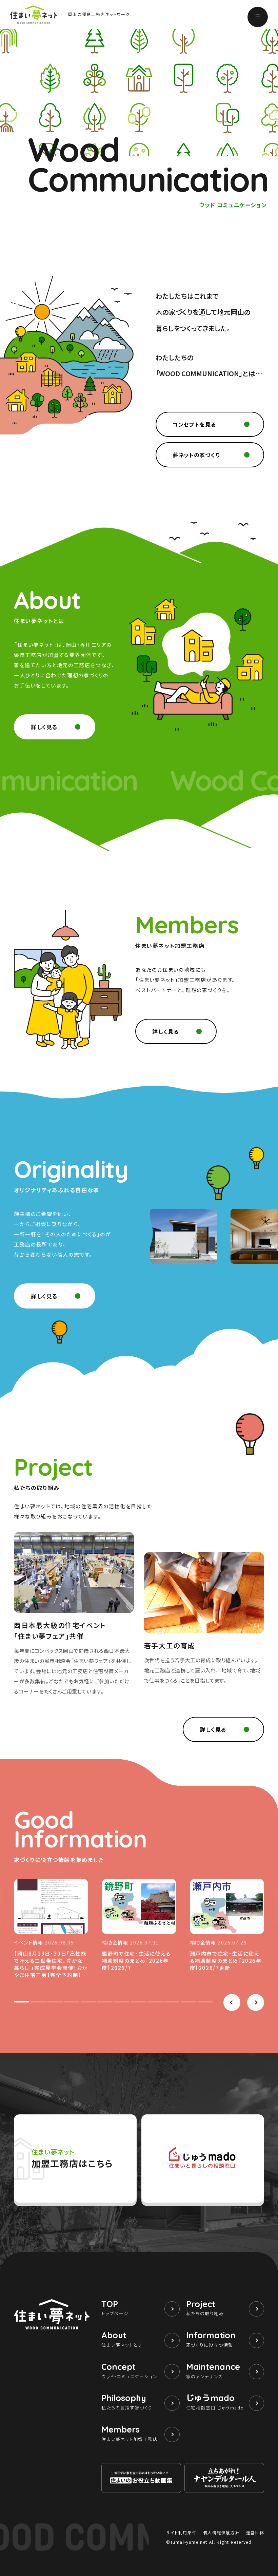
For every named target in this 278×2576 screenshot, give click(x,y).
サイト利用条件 (181, 2532)
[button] (232, 2002)
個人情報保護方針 (222, 2532)
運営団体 (255, 2532)
